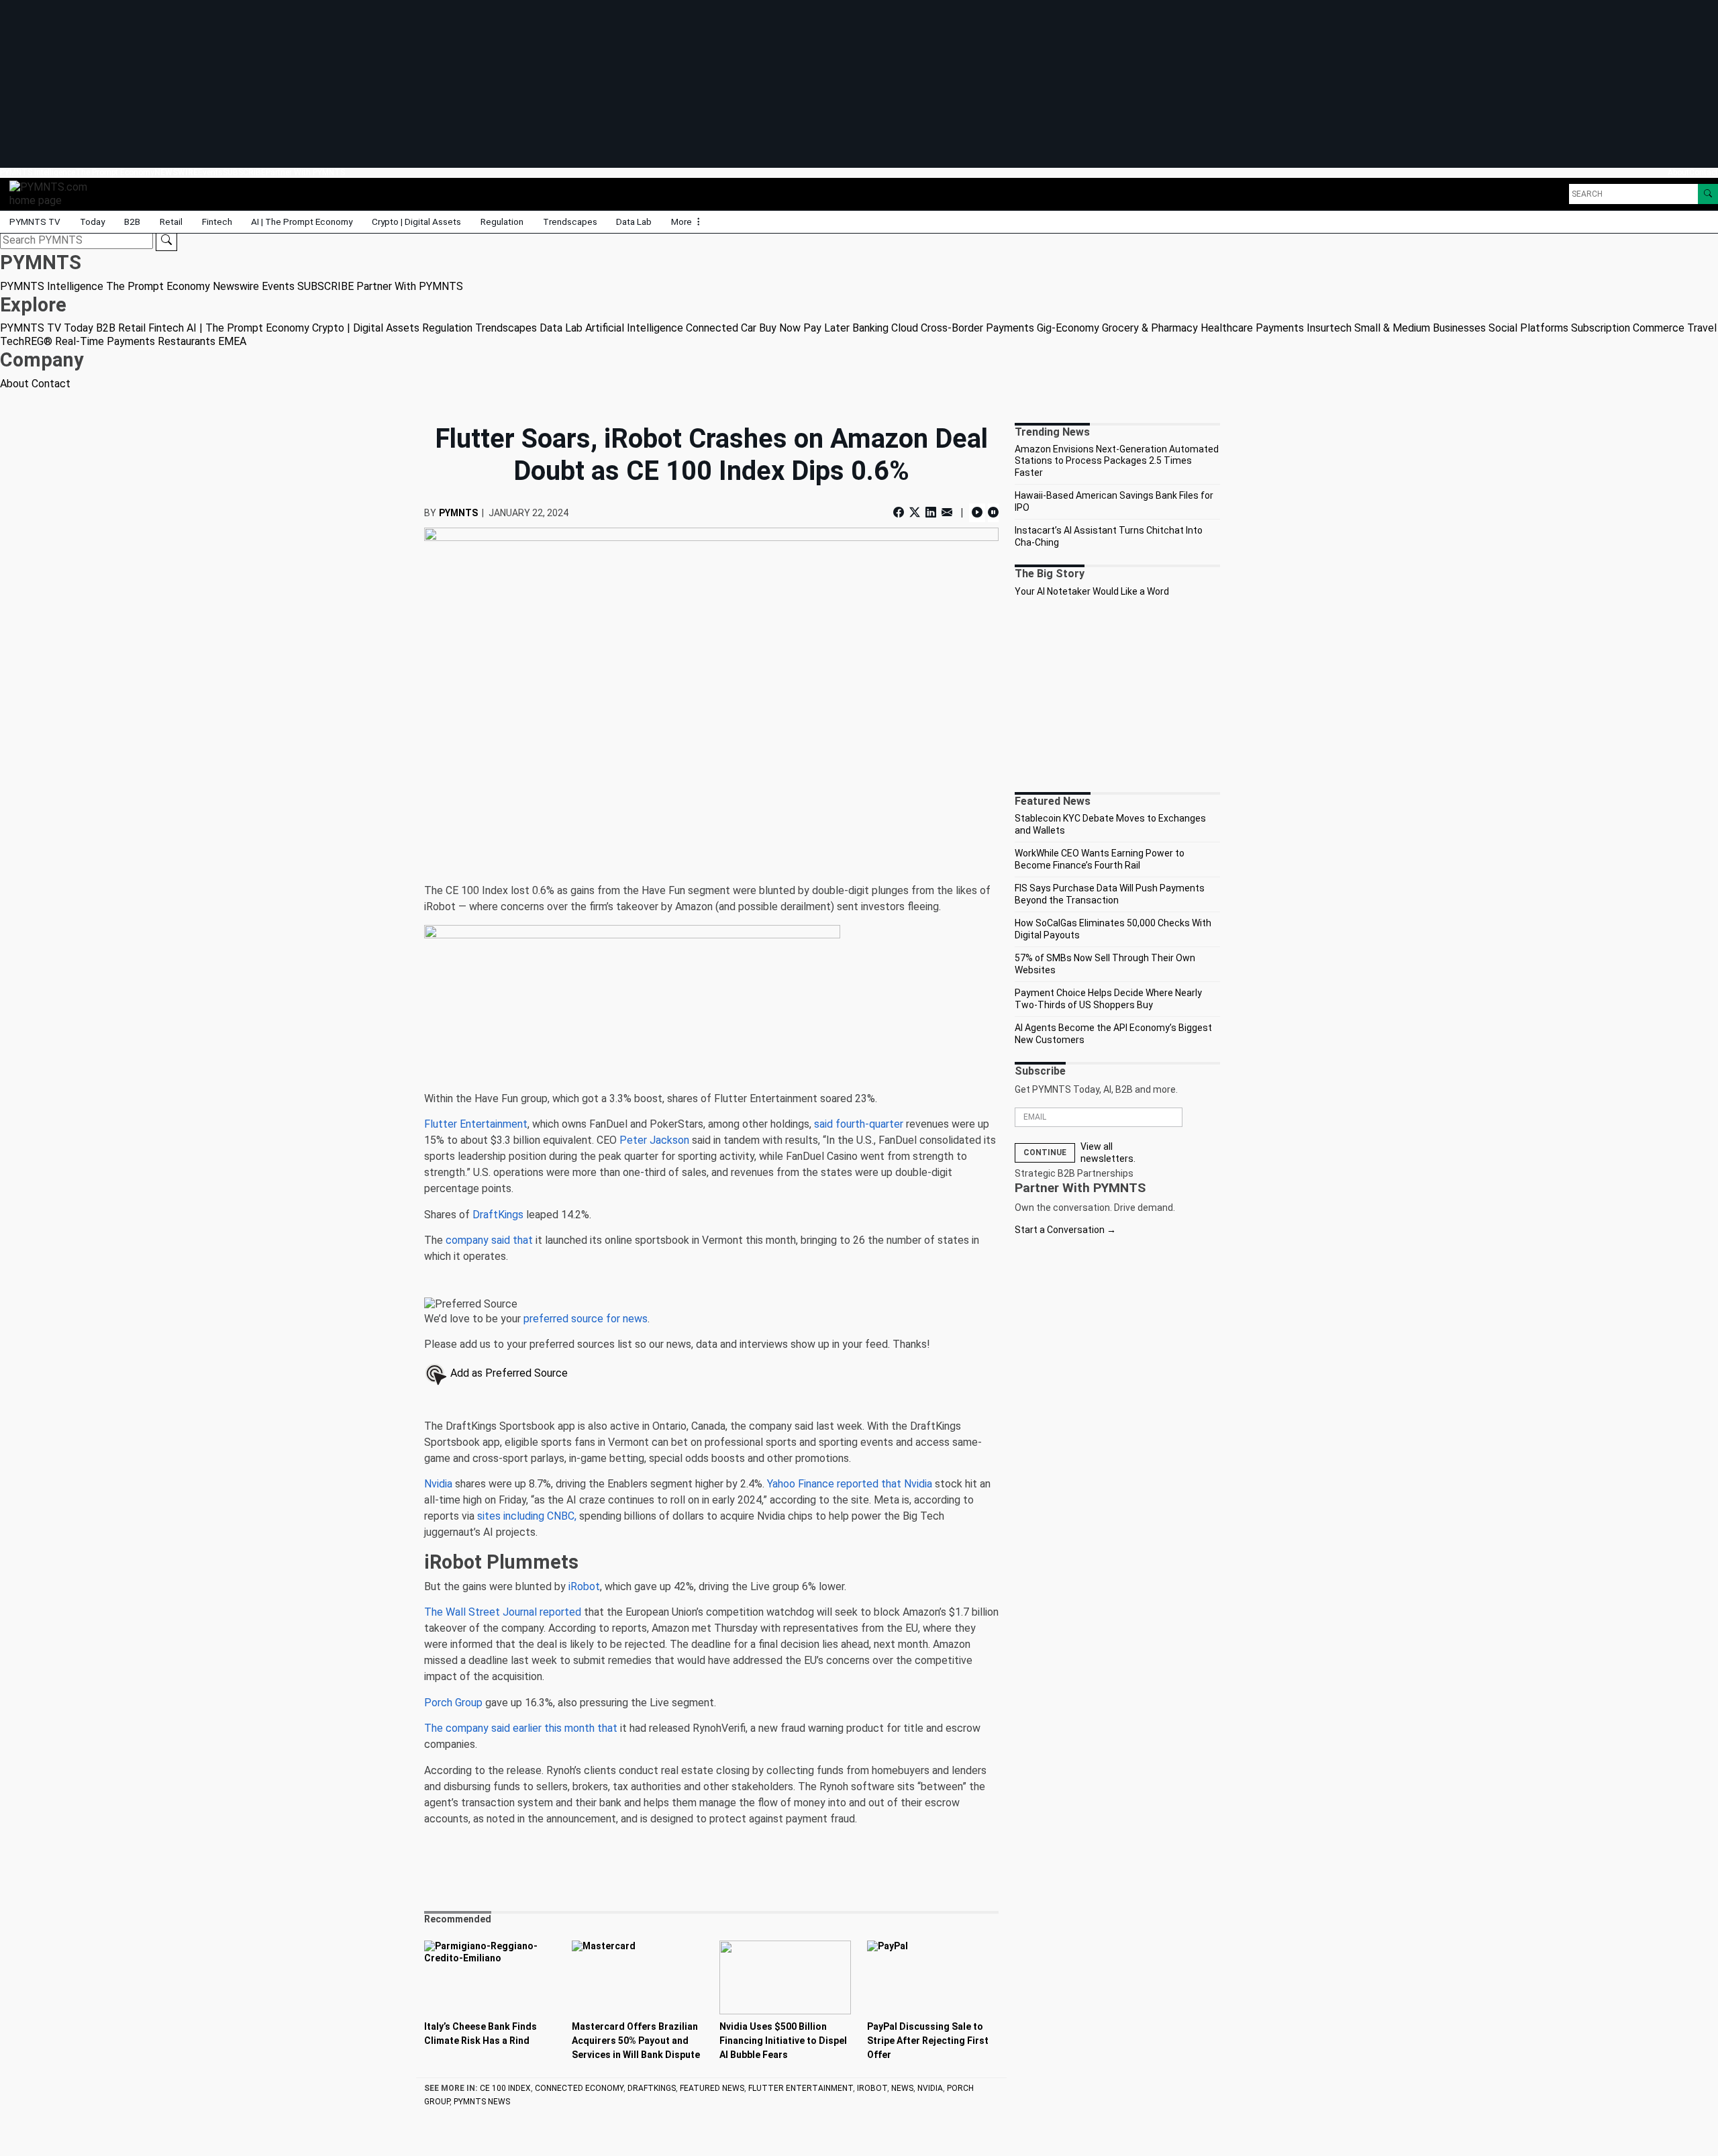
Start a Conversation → (1065, 1230)
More (683, 222)
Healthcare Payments (1252, 328)
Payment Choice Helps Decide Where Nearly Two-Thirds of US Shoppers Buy (1108, 999)
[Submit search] (166, 240)
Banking (870, 328)
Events (210, 173)
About (1678, 173)
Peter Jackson (654, 1140)
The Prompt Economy (115, 173)
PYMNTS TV (35, 222)
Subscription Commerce (1628, 328)
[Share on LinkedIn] (931, 512)
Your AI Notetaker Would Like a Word (1092, 591)
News (902, 2088)
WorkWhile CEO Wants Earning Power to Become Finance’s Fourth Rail (1100, 859)
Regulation (502, 222)
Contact (1704, 173)
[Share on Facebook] (900, 512)
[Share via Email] (947, 512)
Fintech (217, 222)
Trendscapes (570, 222)
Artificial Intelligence (634, 328)
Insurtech (1329, 328)
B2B (132, 222)
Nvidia (438, 1484)
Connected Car (721, 328)
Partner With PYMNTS (305, 173)
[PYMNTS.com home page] (53, 193)
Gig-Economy (1068, 328)
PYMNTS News (482, 2102)
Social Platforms (1528, 328)
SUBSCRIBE (244, 173)
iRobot (584, 1586)
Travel (1702, 328)
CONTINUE (1045, 1153)
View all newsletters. (1108, 1153)
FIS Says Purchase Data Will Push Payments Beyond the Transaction (1110, 894)
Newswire (176, 173)
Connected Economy (579, 2088)
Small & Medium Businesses (1420, 328)
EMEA (232, 341)
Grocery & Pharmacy (1150, 328)
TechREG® (26, 341)
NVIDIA (930, 2088)
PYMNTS (458, 513)
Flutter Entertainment (476, 1124)
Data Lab (634, 222)
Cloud (905, 328)
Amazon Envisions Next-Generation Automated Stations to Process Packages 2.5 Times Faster (1117, 461)
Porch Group (453, 1703)
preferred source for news (586, 1319)
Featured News (712, 2088)
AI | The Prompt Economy (302, 222)
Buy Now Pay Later (804, 328)
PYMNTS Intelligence (38, 173)
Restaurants (187, 341)
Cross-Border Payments (977, 328)
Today (92, 222)
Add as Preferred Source (508, 1373)
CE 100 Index (505, 2088)
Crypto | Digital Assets (416, 222)
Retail (171, 222)
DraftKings (498, 1215)
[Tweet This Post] (915, 512)
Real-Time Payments (105, 341)
